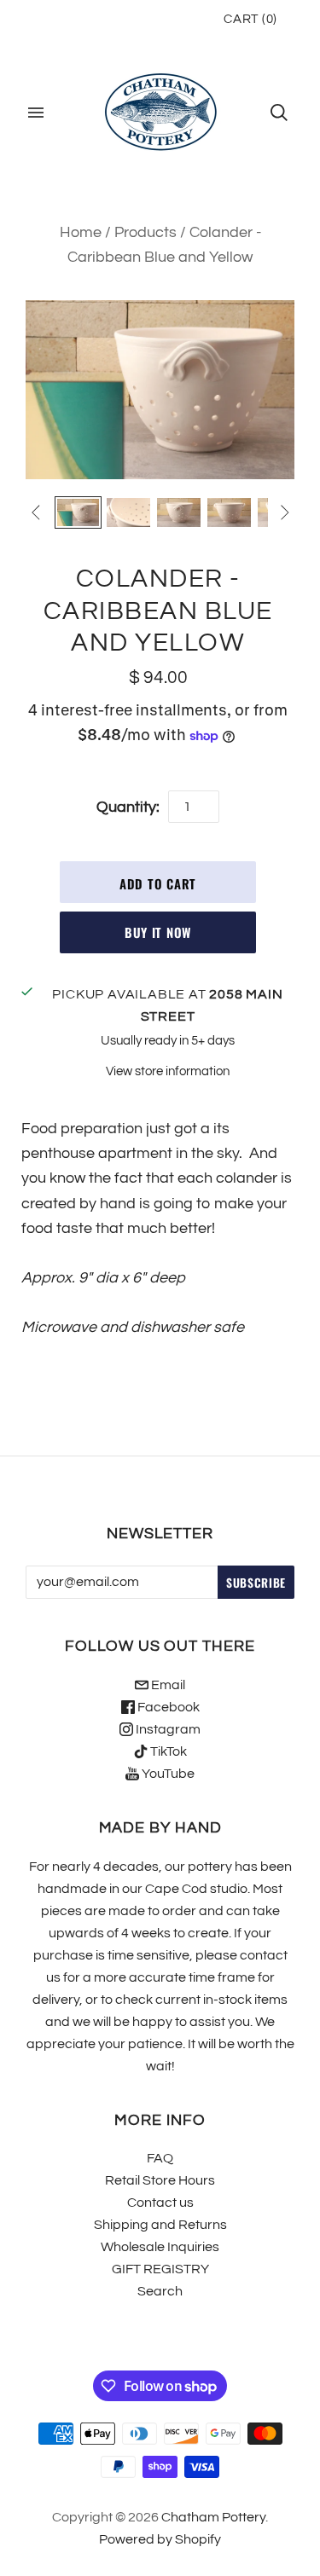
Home (81, 232)
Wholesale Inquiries (160, 2247)
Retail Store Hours (160, 2180)
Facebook (167, 1707)
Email (167, 1685)
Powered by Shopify (160, 2539)
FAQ (160, 2158)
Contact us (160, 2203)
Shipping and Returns (160, 2225)
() (250, 19)
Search (160, 2291)
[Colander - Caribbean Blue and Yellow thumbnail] (78, 513)
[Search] (279, 113)
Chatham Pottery (213, 2517)
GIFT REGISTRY (160, 2269)
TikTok (167, 1751)
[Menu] (36, 113)
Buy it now (158, 932)
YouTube (167, 1774)
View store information (168, 1071)
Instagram (167, 1729)
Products (145, 232)
